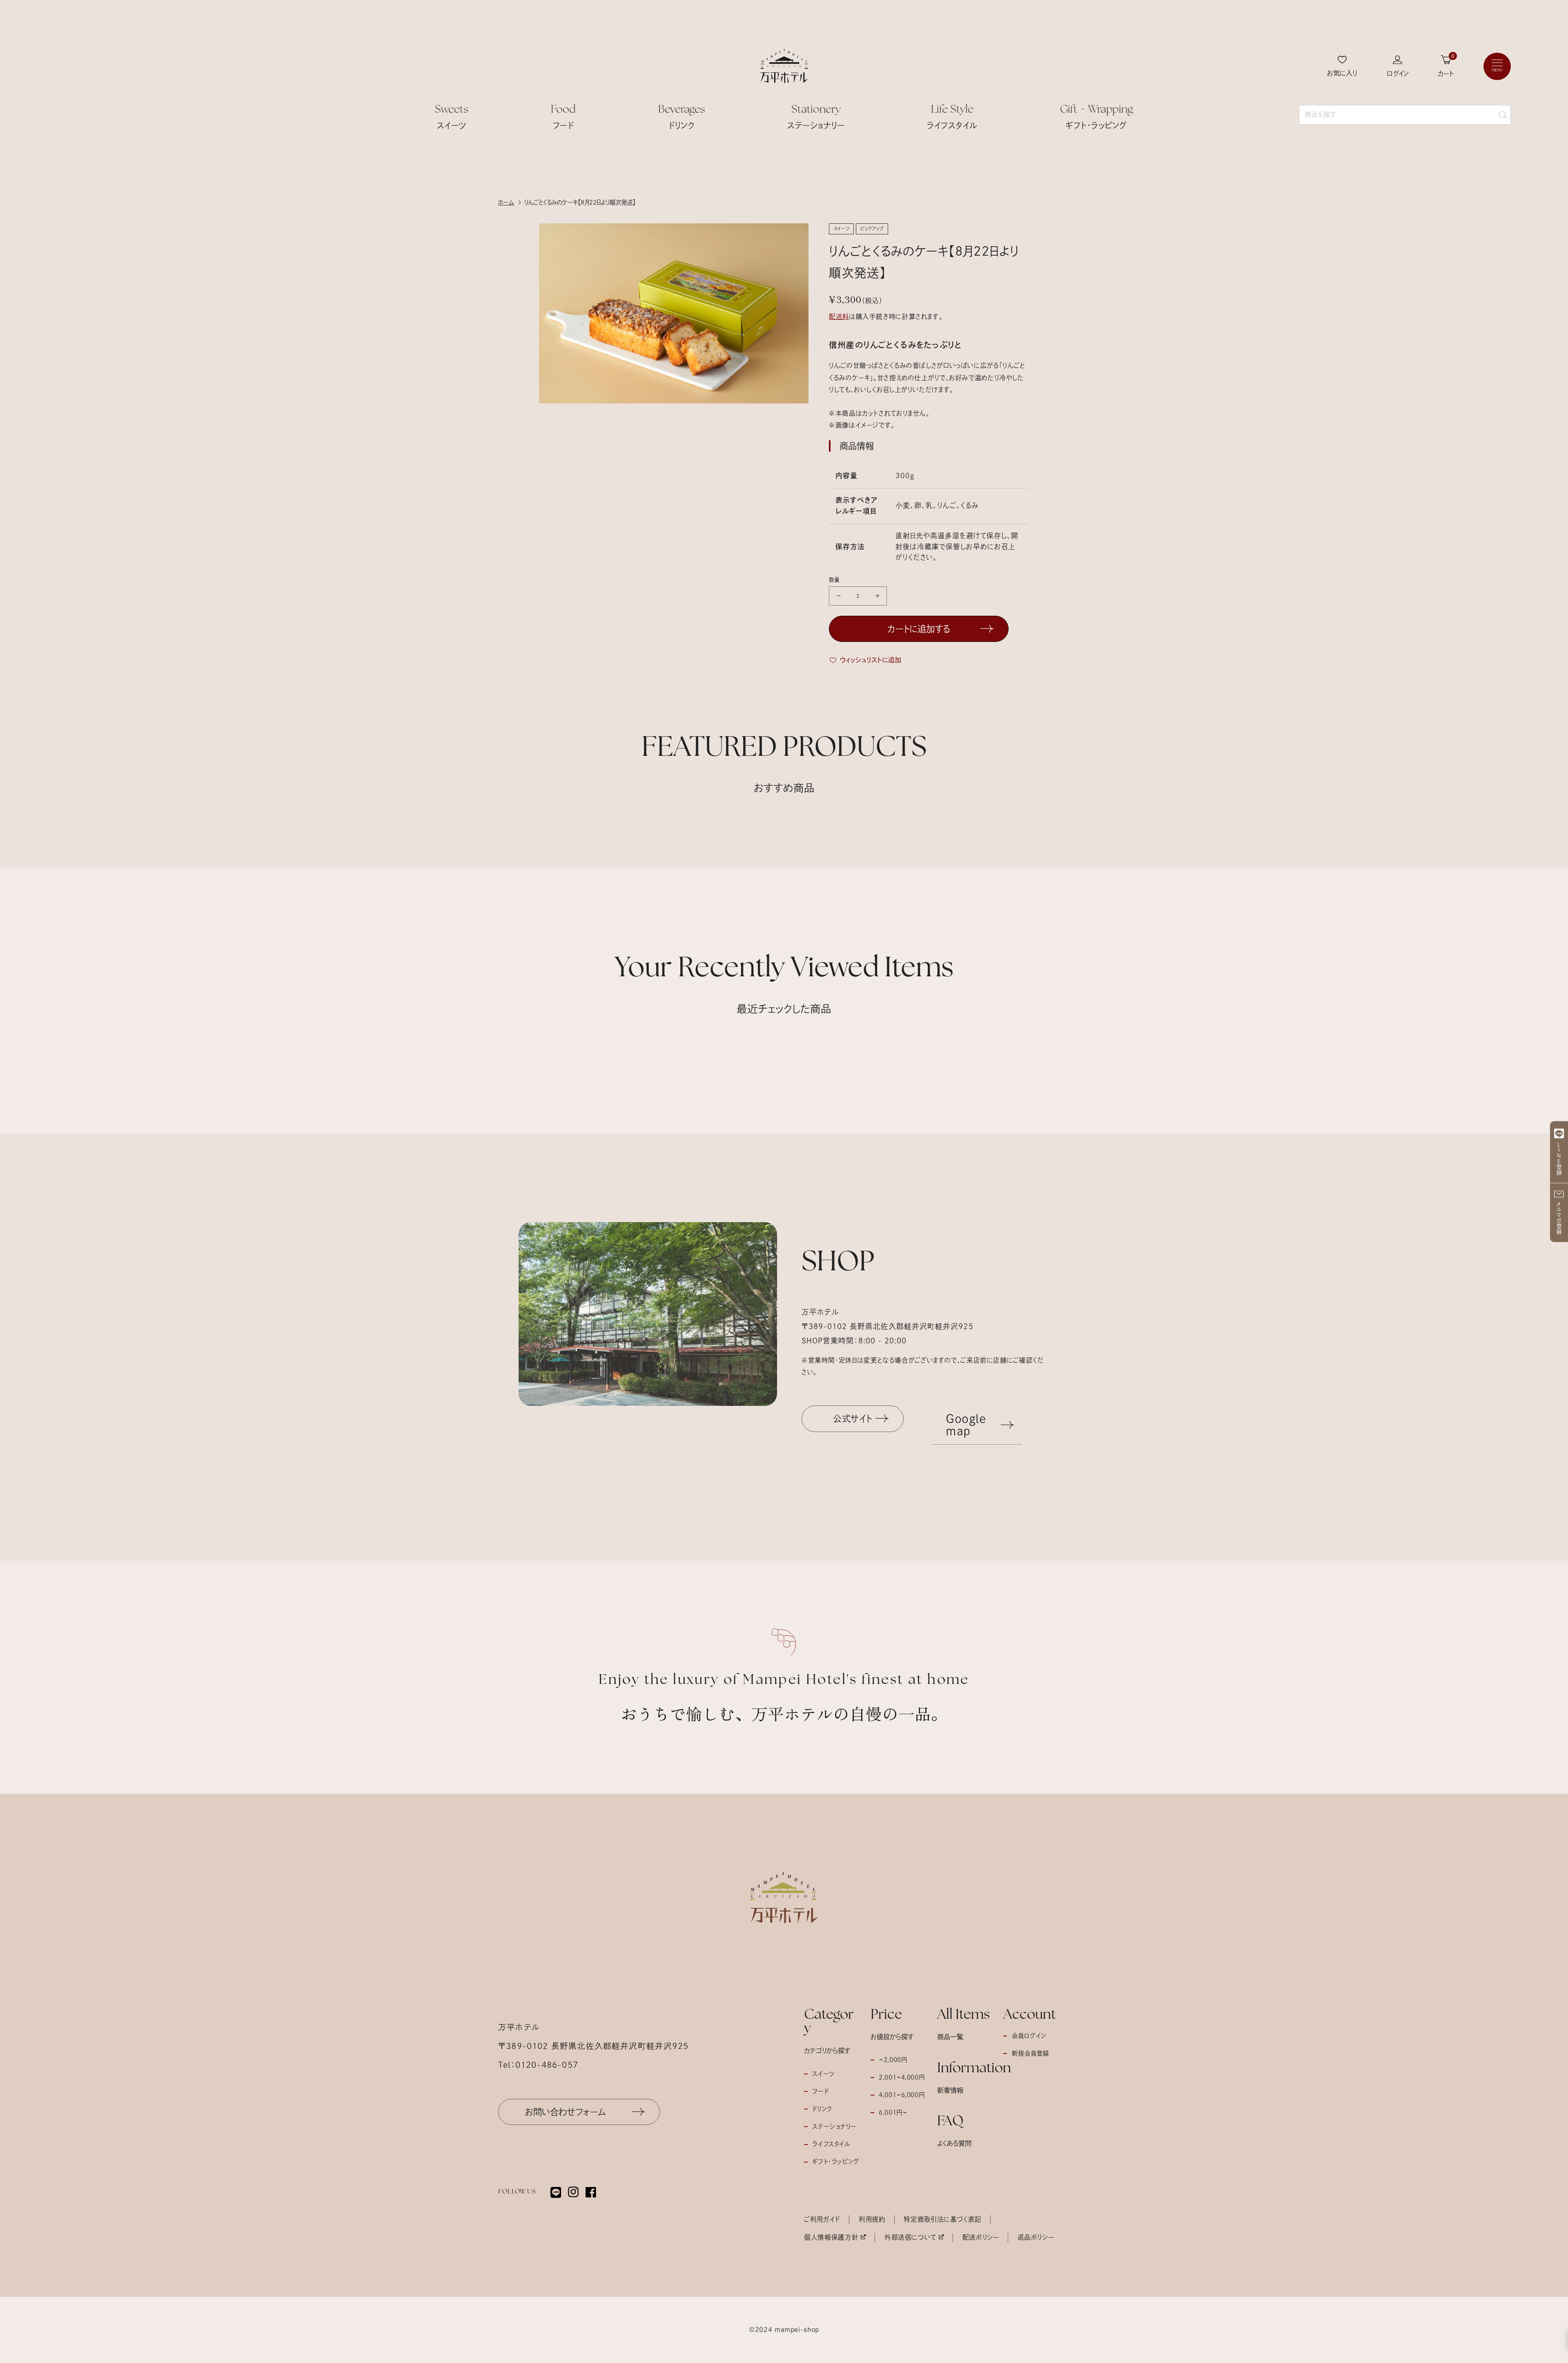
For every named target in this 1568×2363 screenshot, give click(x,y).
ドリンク (822, 2109)
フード (820, 2091)
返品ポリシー (1036, 2237)
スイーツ (823, 2074)
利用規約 (872, 2219)
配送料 (839, 316)
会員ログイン (1029, 2036)
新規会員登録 (1031, 2053)
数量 (834, 580)
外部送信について (910, 2237)
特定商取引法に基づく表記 (943, 2219)
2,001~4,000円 (902, 2077)
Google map (966, 1424)
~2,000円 (893, 2060)
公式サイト (852, 1419)
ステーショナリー (834, 2126)
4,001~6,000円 (902, 2095)
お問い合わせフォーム (566, 2112)
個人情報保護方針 (831, 2237)
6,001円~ (893, 2112)
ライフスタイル (831, 2144)
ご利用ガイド (822, 2219)
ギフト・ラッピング (836, 2161)
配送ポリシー (981, 2237)
